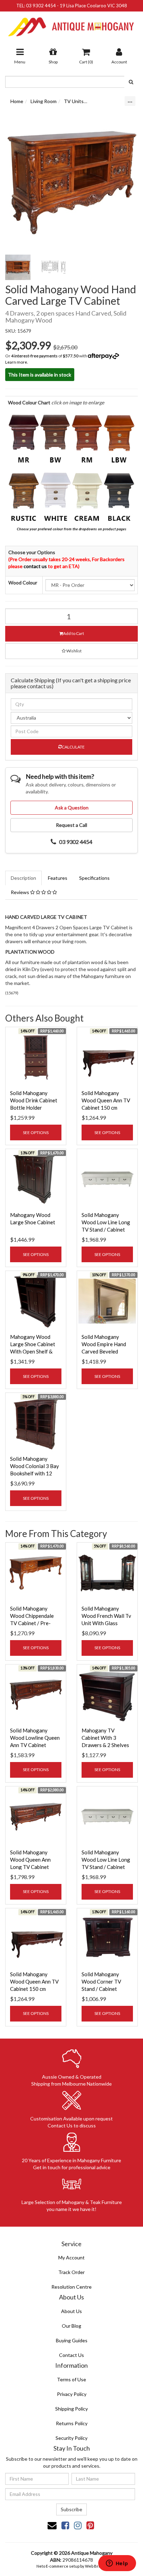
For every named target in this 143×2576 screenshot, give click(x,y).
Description (23, 878)
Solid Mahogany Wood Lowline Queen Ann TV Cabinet (35, 1738)
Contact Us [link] (71, 2355)
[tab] (24, 878)
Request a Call (71, 825)
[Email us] (52, 2525)
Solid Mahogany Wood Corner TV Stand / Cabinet (101, 1981)
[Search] (131, 82)
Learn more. (17, 362)
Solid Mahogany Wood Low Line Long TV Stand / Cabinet (106, 1222)
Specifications (94, 878)
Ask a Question (72, 808)
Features (58, 878)
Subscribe (71, 2509)
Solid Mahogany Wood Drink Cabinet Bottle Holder (34, 1100)
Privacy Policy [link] (72, 2394)
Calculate (73, 747)
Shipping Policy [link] (71, 2409)
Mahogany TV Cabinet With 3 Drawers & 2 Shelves (105, 1738)
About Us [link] (71, 2311)
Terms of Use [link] (71, 2379)
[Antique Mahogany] (71, 24)
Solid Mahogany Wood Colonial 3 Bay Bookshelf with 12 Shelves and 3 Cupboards (35, 1473)
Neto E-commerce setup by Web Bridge (71, 2566)
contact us (35, 566)
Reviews (20, 892)
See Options (36, 1132)
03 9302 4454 (41, 6)
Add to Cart (74, 633)
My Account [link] (71, 2257)
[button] (71, 651)
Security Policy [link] (71, 2438)
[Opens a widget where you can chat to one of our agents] (117, 2564)
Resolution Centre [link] (71, 2287)
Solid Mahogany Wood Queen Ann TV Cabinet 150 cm (106, 1100)
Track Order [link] (71, 2272)
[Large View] (18, 267)
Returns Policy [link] (72, 2423)
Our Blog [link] (71, 2326)
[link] (65, 2525)
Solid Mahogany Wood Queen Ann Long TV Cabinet (30, 1860)
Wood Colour (23, 583)
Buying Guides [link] (72, 2340)
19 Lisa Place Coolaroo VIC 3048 (93, 6)
